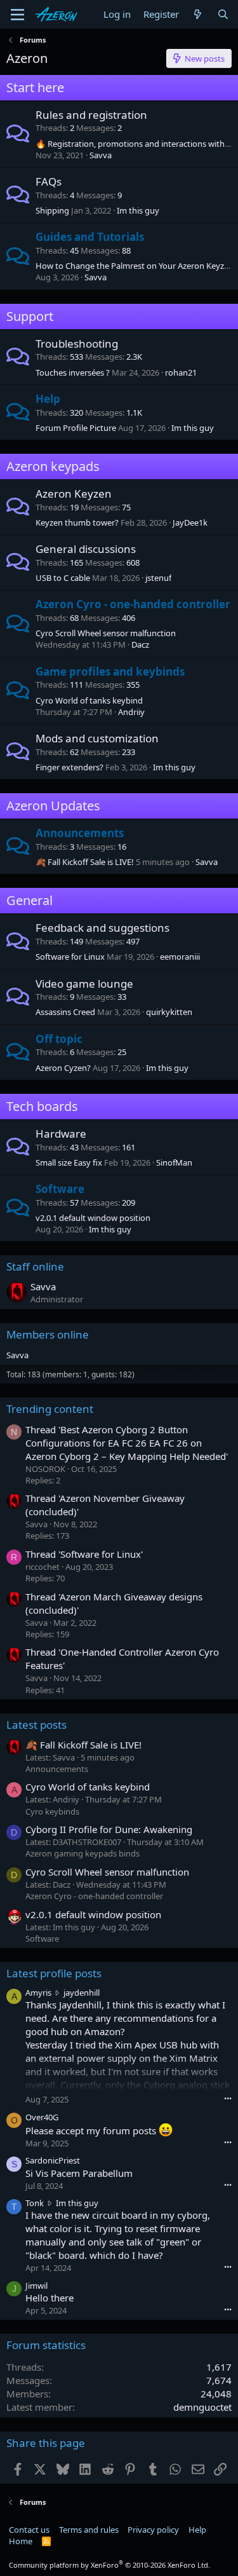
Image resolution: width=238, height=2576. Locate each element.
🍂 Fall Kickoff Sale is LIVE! (85, 862)
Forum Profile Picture (76, 428)
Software (60, 1189)
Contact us (29, 2530)
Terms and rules (89, 2530)
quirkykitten (169, 1012)
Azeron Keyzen (74, 494)
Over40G (42, 2117)
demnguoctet (202, 2407)
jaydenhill (82, 1993)
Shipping (52, 210)
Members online (48, 1334)
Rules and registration (91, 115)
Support (30, 316)
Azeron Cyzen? (63, 1068)
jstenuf (158, 578)
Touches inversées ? (73, 372)
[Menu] (17, 15)
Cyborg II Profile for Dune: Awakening (109, 1829)
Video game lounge (84, 984)
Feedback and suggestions (102, 928)
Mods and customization (97, 738)
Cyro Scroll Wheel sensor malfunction (106, 633)
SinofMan (174, 1162)
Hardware (61, 1134)
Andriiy (131, 712)
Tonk (35, 2203)
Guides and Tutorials (90, 237)
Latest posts (36, 1725)
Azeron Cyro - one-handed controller (133, 604)
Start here (35, 87)
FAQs (49, 181)
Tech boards (42, 1106)
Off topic (59, 1039)
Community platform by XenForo (109, 2565)
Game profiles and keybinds (110, 671)
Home (21, 2541)
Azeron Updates (53, 806)
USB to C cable (63, 578)
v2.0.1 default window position (93, 1218)
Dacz (140, 644)
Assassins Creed (65, 1012)
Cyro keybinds (52, 1811)
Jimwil (36, 2286)
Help (48, 399)
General (30, 900)
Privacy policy (153, 2530)
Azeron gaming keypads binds (83, 1853)
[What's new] (198, 14)
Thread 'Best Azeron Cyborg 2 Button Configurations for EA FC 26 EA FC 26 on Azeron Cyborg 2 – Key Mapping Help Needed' (127, 1443)
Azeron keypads (53, 466)
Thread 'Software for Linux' (84, 1554)
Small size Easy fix (69, 1162)
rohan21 (181, 372)
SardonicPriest (53, 2160)
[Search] (223, 14)
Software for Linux (70, 957)
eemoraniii (180, 957)
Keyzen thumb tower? (77, 522)
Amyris (38, 1993)
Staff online (35, 1266)
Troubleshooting (77, 344)
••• (228, 2098)
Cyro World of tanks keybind (89, 700)
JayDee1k (190, 522)
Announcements (80, 833)
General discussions (86, 549)
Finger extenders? (69, 767)
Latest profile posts (54, 1973)
